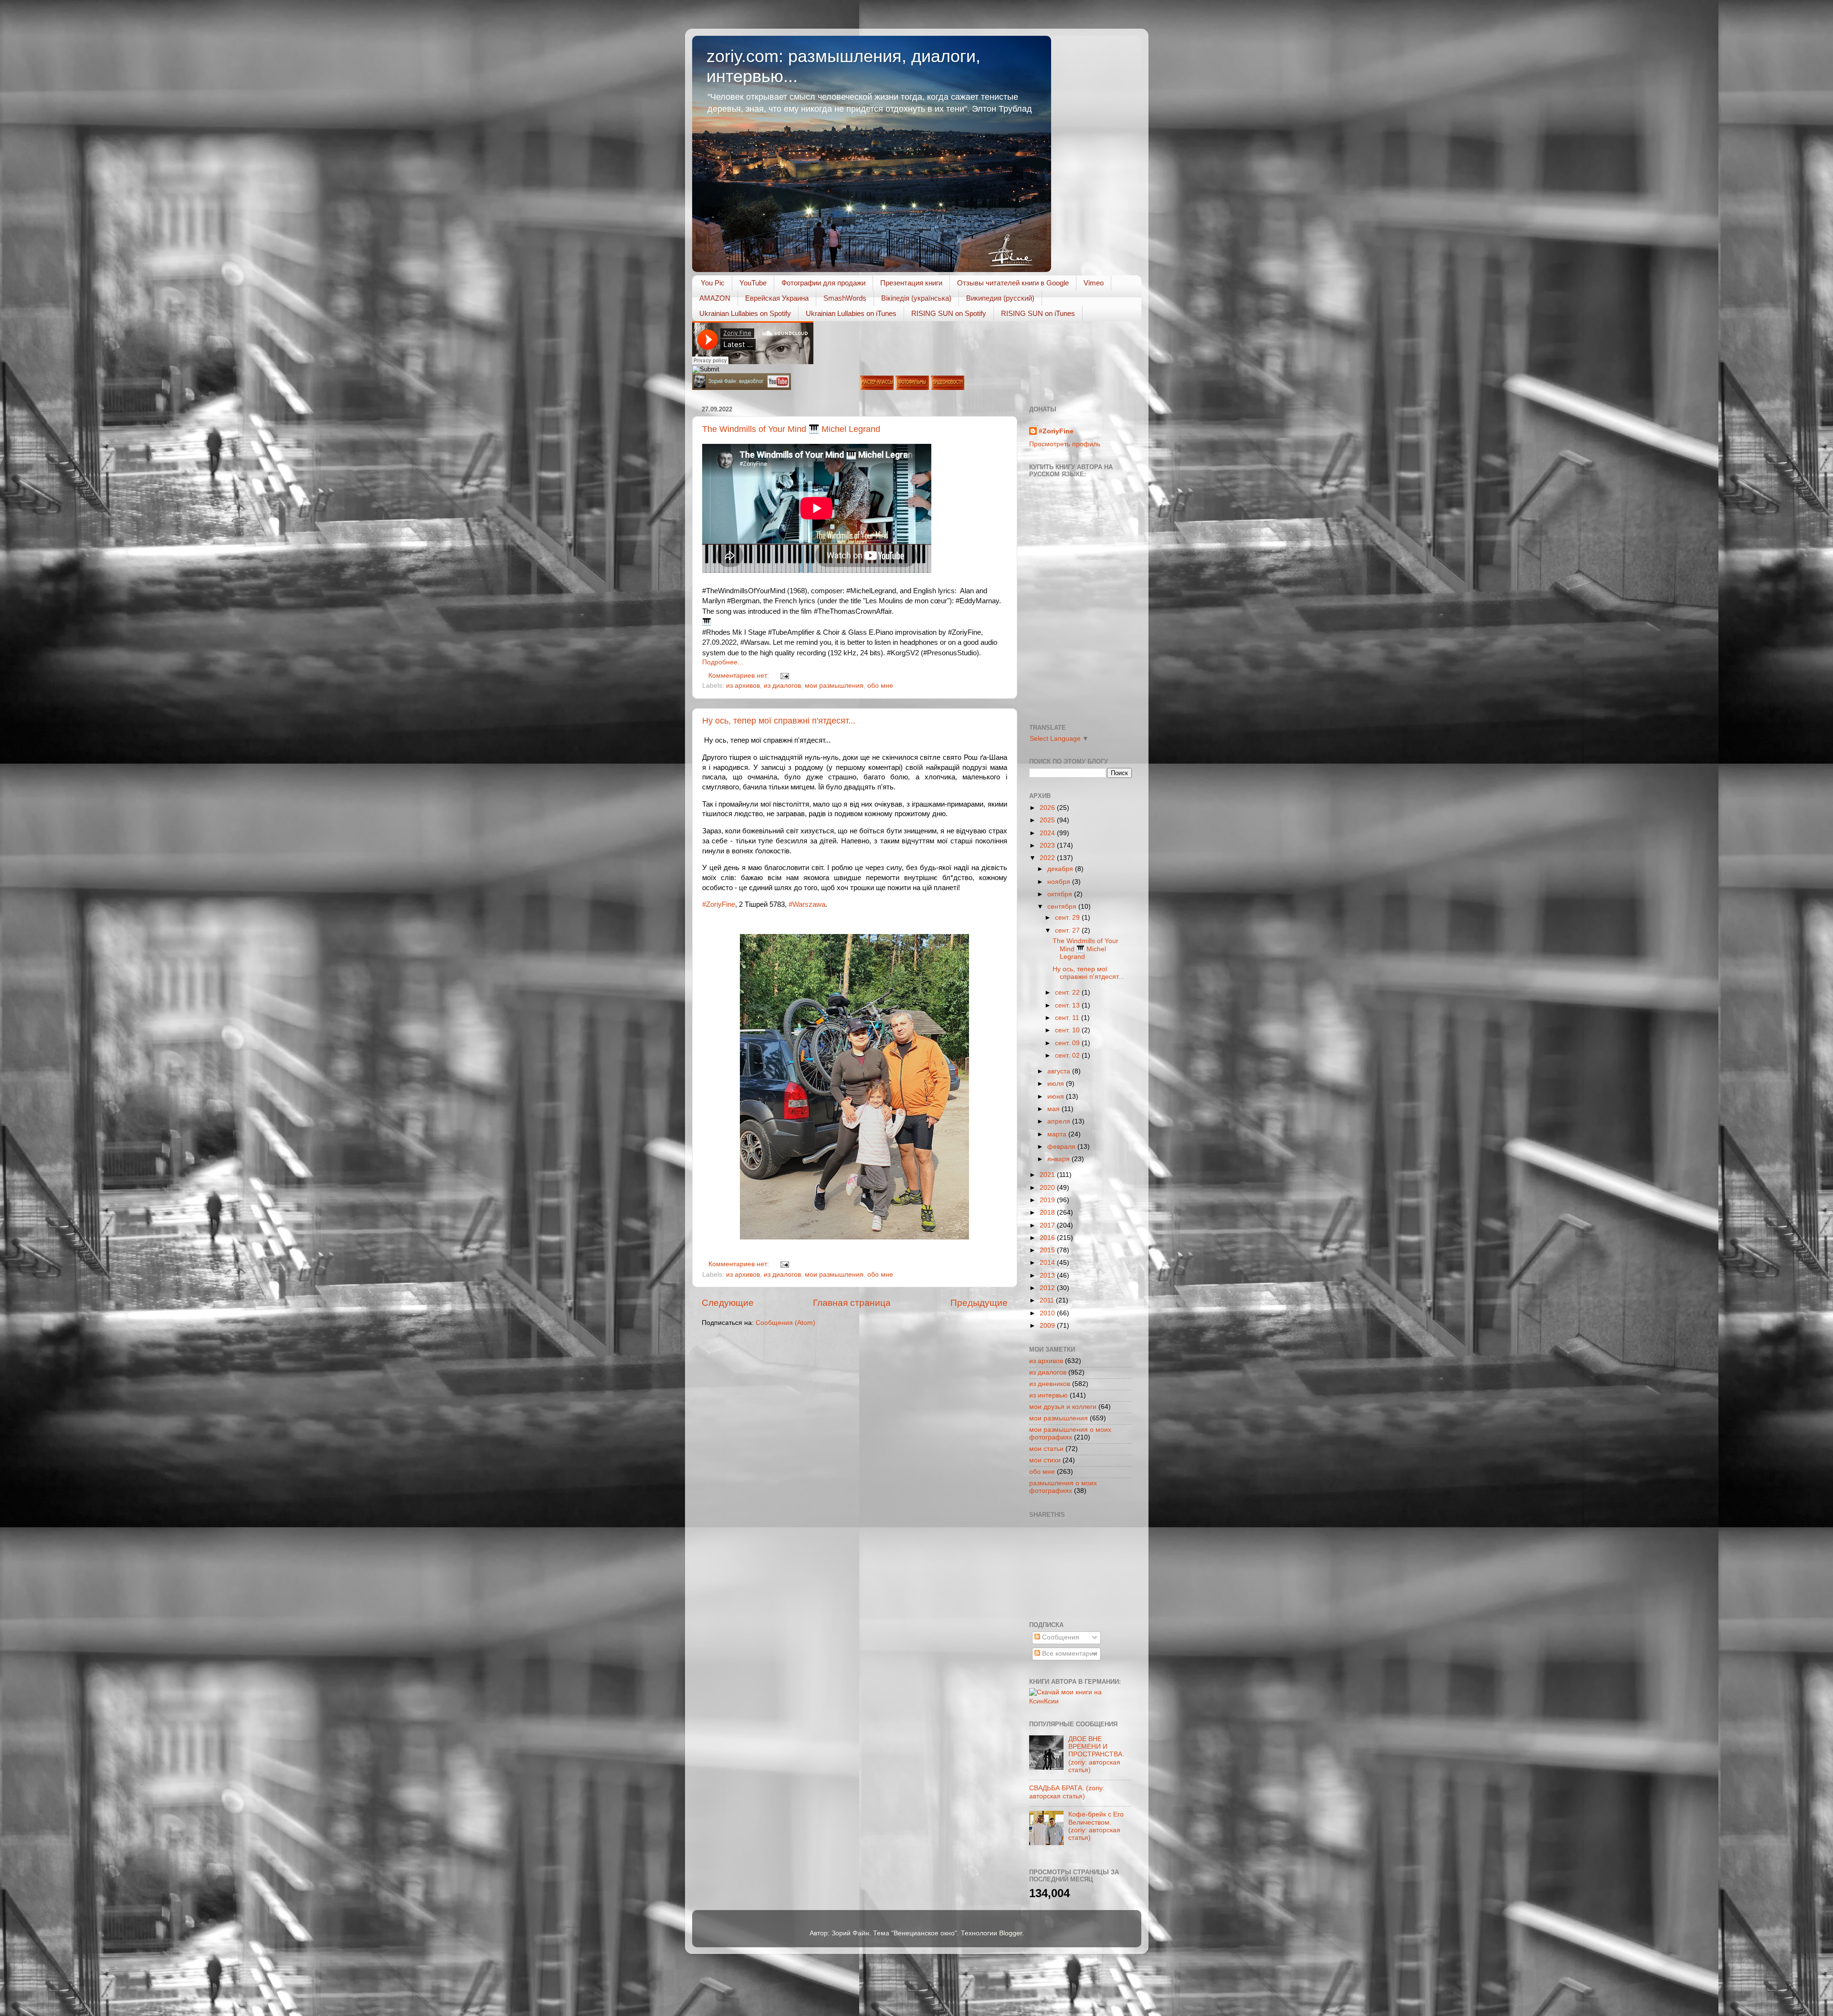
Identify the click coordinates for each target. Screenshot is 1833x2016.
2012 (1048, 1288)
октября (1061, 894)
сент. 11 (1068, 1018)
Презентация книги (911, 283)
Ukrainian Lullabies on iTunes (851, 313)
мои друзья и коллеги (1063, 1407)
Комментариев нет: (740, 676)
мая (1054, 1109)
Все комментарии (1069, 1654)
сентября (1063, 907)
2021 (1048, 1175)
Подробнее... (723, 662)
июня (1057, 1097)
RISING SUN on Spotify (949, 313)
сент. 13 (1068, 1005)
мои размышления (834, 686)
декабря (1061, 869)
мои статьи (1046, 1449)
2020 (1048, 1188)
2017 (1048, 1225)
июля (1057, 1084)
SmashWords (845, 298)
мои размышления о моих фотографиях (1070, 1433)
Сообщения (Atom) (785, 1323)
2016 (1048, 1238)
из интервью (1048, 1395)
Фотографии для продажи (823, 283)
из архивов (743, 686)
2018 (1048, 1213)
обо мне (880, 686)
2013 (1048, 1276)
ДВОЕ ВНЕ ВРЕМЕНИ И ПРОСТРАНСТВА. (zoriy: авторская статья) (1096, 1754)
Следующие (728, 1303)
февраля (1062, 1147)
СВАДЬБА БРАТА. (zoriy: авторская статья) (1067, 1792)
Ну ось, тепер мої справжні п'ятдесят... (779, 721)
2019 (1048, 1200)
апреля (1060, 1121)
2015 (1048, 1250)
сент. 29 (1068, 918)
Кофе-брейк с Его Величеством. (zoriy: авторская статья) (1096, 1826)
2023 (1048, 845)
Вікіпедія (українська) (916, 298)
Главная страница (852, 1303)
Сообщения (1060, 1637)
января (1059, 1159)
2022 (1048, 858)
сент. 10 (1068, 1030)
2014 (1048, 1263)
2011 (1048, 1300)
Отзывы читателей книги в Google (1013, 283)
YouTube (753, 283)
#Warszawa (807, 904)
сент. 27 (1068, 930)
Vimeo (1094, 283)
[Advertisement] (1072, 1568)
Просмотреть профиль (1065, 444)
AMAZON (715, 298)
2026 (1048, 808)
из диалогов (782, 686)
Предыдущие (979, 1303)
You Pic (713, 283)
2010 (1048, 1313)
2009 (1048, 1326)
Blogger (1011, 1933)
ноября (1060, 882)
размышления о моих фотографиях (1063, 1487)
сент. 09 (1068, 1043)
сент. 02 (1068, 1055)
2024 (1048, 833)
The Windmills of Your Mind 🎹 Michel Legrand (791, 429)
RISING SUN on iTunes (1038, 313)
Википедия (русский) (1000, 298)
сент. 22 (1068, 992)
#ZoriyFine (719, 904)
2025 (1048, 820)
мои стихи (1045, 1460)
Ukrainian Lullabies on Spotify (745, 313)
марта (1058, 1134)
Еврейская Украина (777, 298)
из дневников (1050, 1384)
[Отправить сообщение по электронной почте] (784, 676)
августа (1060, 1071)
